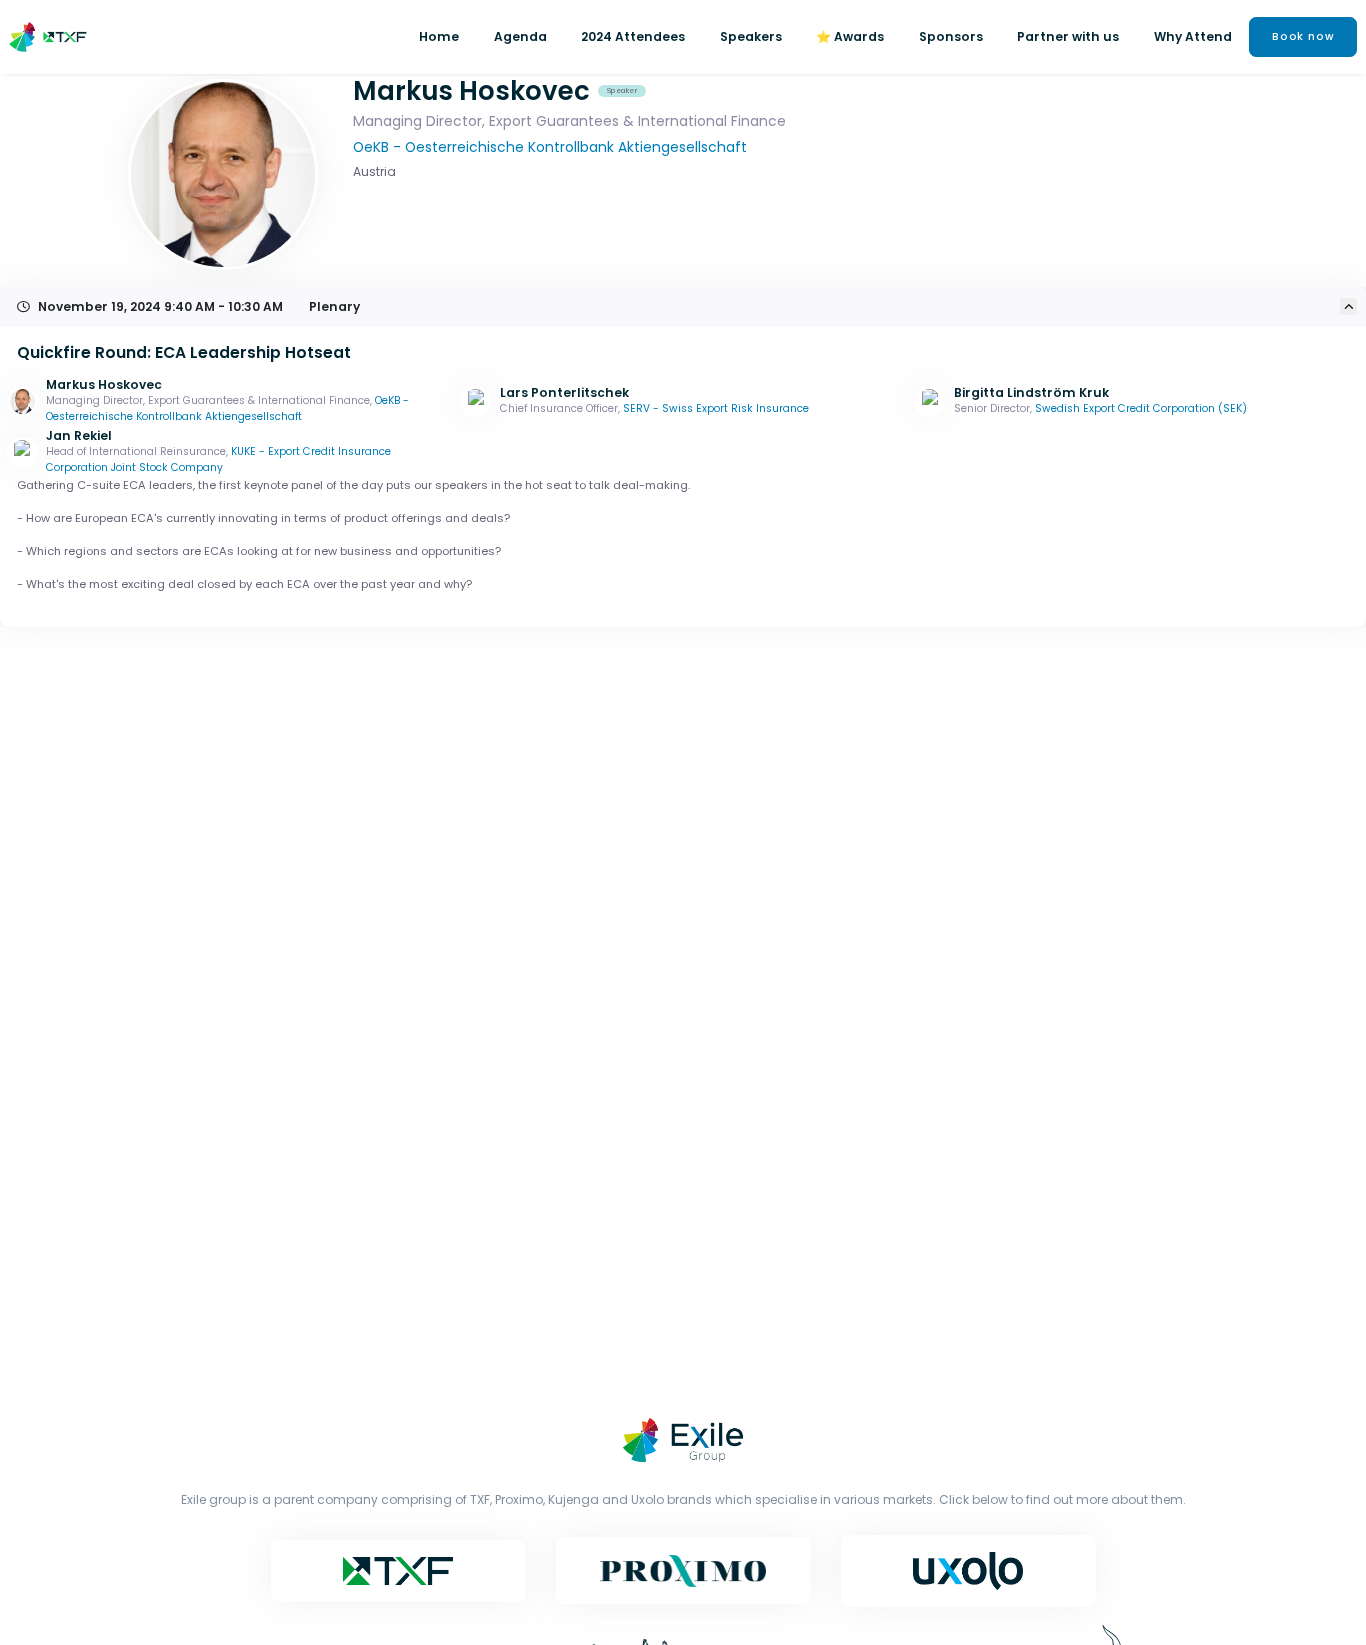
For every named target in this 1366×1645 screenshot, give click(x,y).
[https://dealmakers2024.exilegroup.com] (52, 37)
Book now (1303, 36)
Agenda (520, 36)
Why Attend (1193, 36)
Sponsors (951, 36)
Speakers (751, 36)
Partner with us (1068, 36)
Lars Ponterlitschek (564, 393)
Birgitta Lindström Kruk (1031, 393)
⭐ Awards (850, 36)
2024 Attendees (633, 36)
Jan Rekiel (79, 436)
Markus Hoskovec (104, 385)
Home (439, 36)
